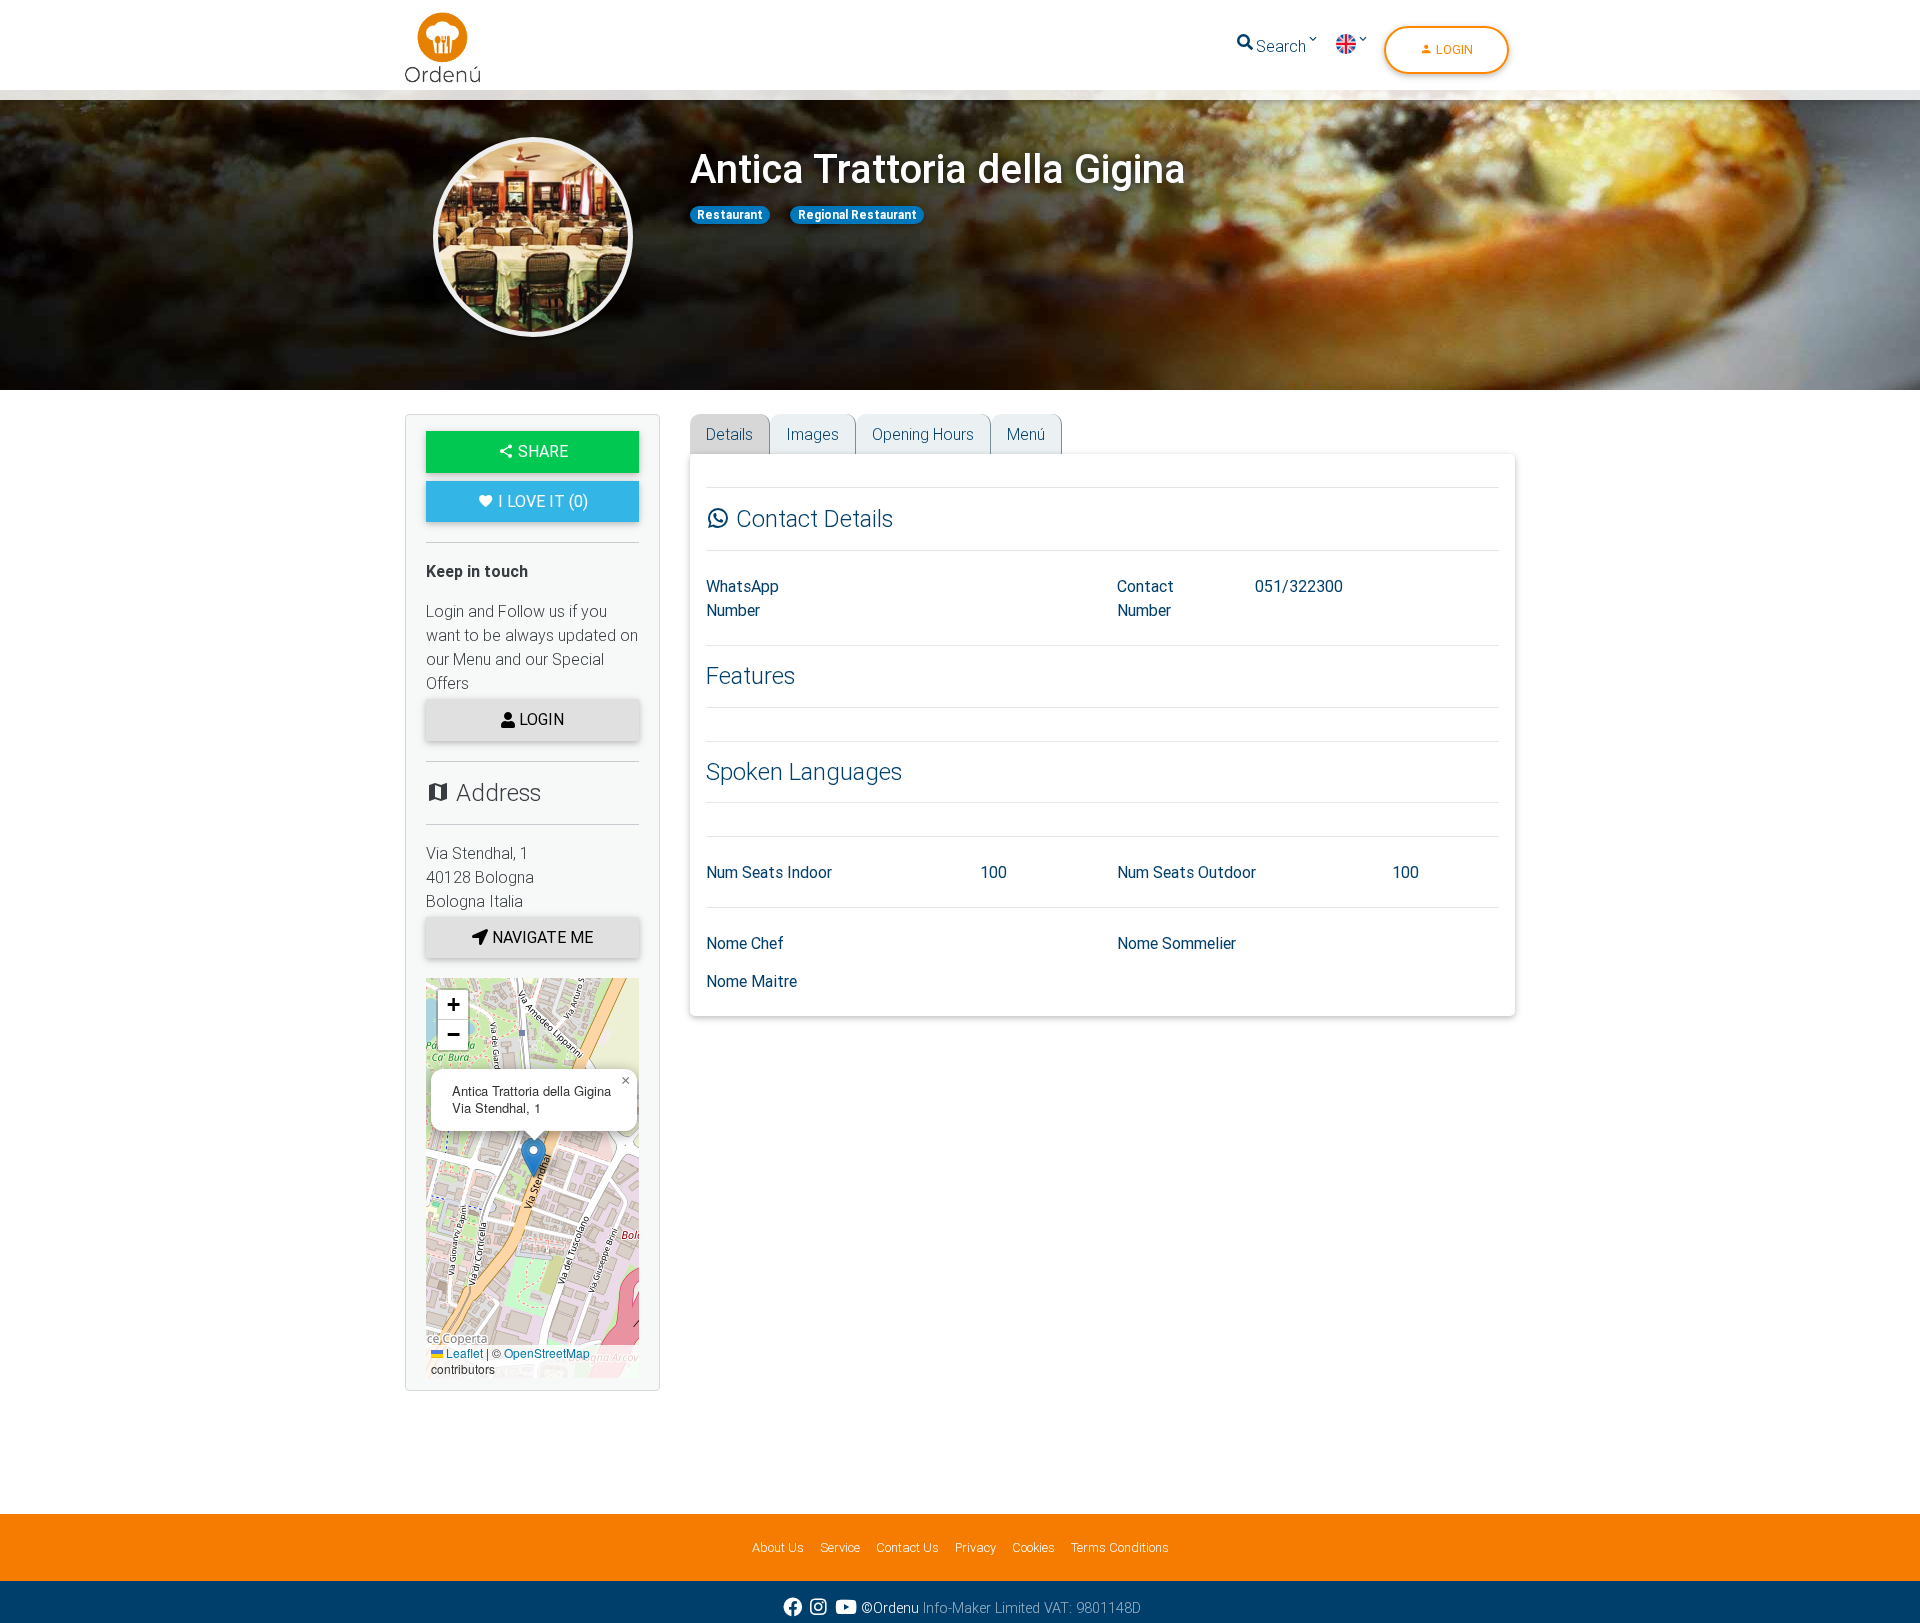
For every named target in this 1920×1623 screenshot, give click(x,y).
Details (729, 434)
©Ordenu (890, 1608)
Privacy (975, 1547)
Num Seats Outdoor (1186, 872)
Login (1453, 49)
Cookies (1033, 1547)
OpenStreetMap (547, 1352)
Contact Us (907, 1547)
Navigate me (540, 937)
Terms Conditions (1120, 1547)
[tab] (696, 420)
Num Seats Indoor (769, 872)
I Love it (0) (543, 501)
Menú (1026, 434)
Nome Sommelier (1176, 943)
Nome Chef (745, 943)
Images (812, 434)
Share (541, 451)
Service (840, 1547)
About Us (778, 1547)
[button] (533, 1157)
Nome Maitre (751, 981)
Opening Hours (923, 434)
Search (1281, 46)
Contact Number (1145, 598)
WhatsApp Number (742, 598)
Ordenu (430, 24)
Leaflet (463, 1352)
